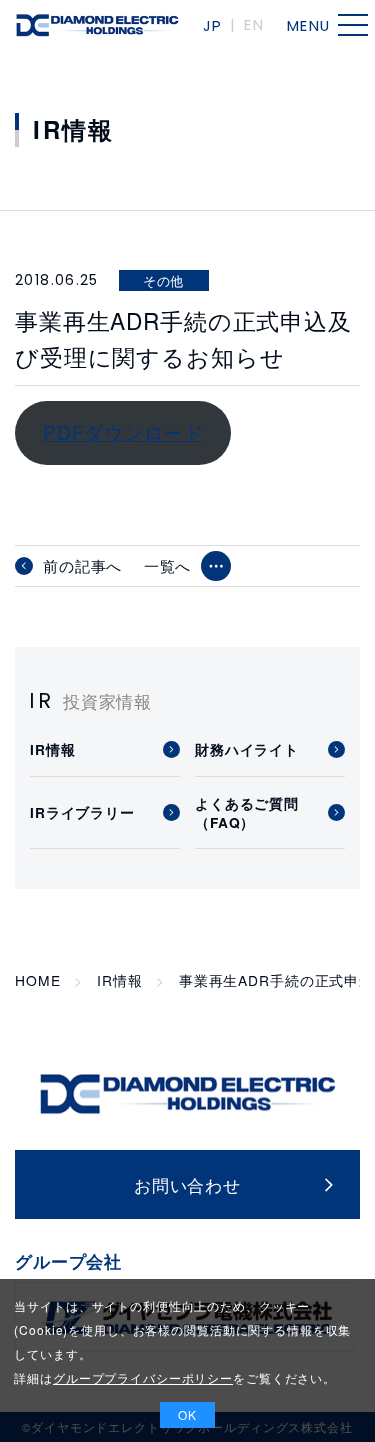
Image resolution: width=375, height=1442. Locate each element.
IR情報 (119, 980)
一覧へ (168, 565)
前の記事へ (82, 566)
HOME (37, 980)
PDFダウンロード (123, 432)
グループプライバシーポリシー (143, 1377)
